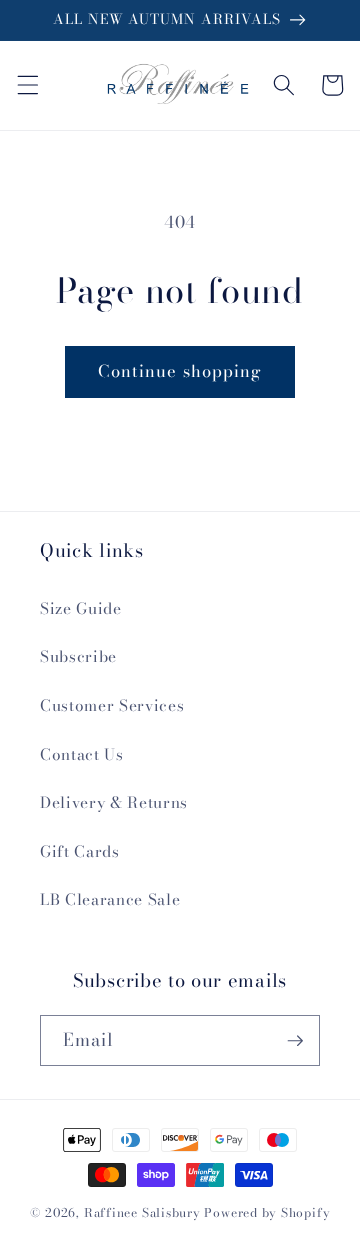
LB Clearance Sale (110, 899)
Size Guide (81, 608)
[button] (27, 85)
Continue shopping (180, 371)
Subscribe (78, 656)
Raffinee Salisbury (142, 1212)
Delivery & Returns (114, 802)
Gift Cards (80, 851)
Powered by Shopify (267, 1212)
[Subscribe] (295, 1041)
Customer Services (112, 705)
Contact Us (82, 754)
